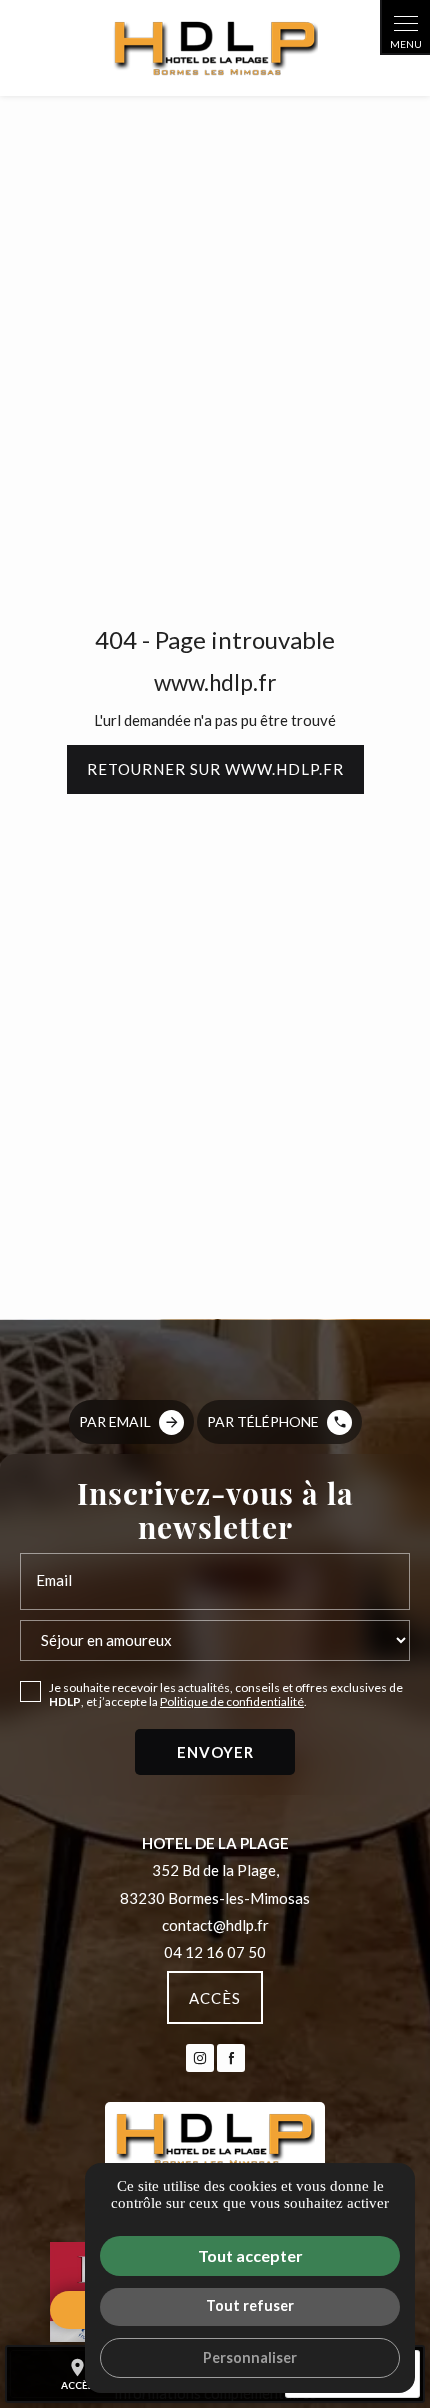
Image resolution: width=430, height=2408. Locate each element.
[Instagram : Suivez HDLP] (200, 2058)
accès (77, 2374)
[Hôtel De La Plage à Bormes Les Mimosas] (215, 48)
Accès (215, 1998)
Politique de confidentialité (232, 1701)
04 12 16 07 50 (215, 1952)
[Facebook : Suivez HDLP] (231, 2058)
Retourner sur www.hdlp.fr (215, 769)
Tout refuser (250, 2305)
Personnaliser (250, 2357)
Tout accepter (250, 2255)
